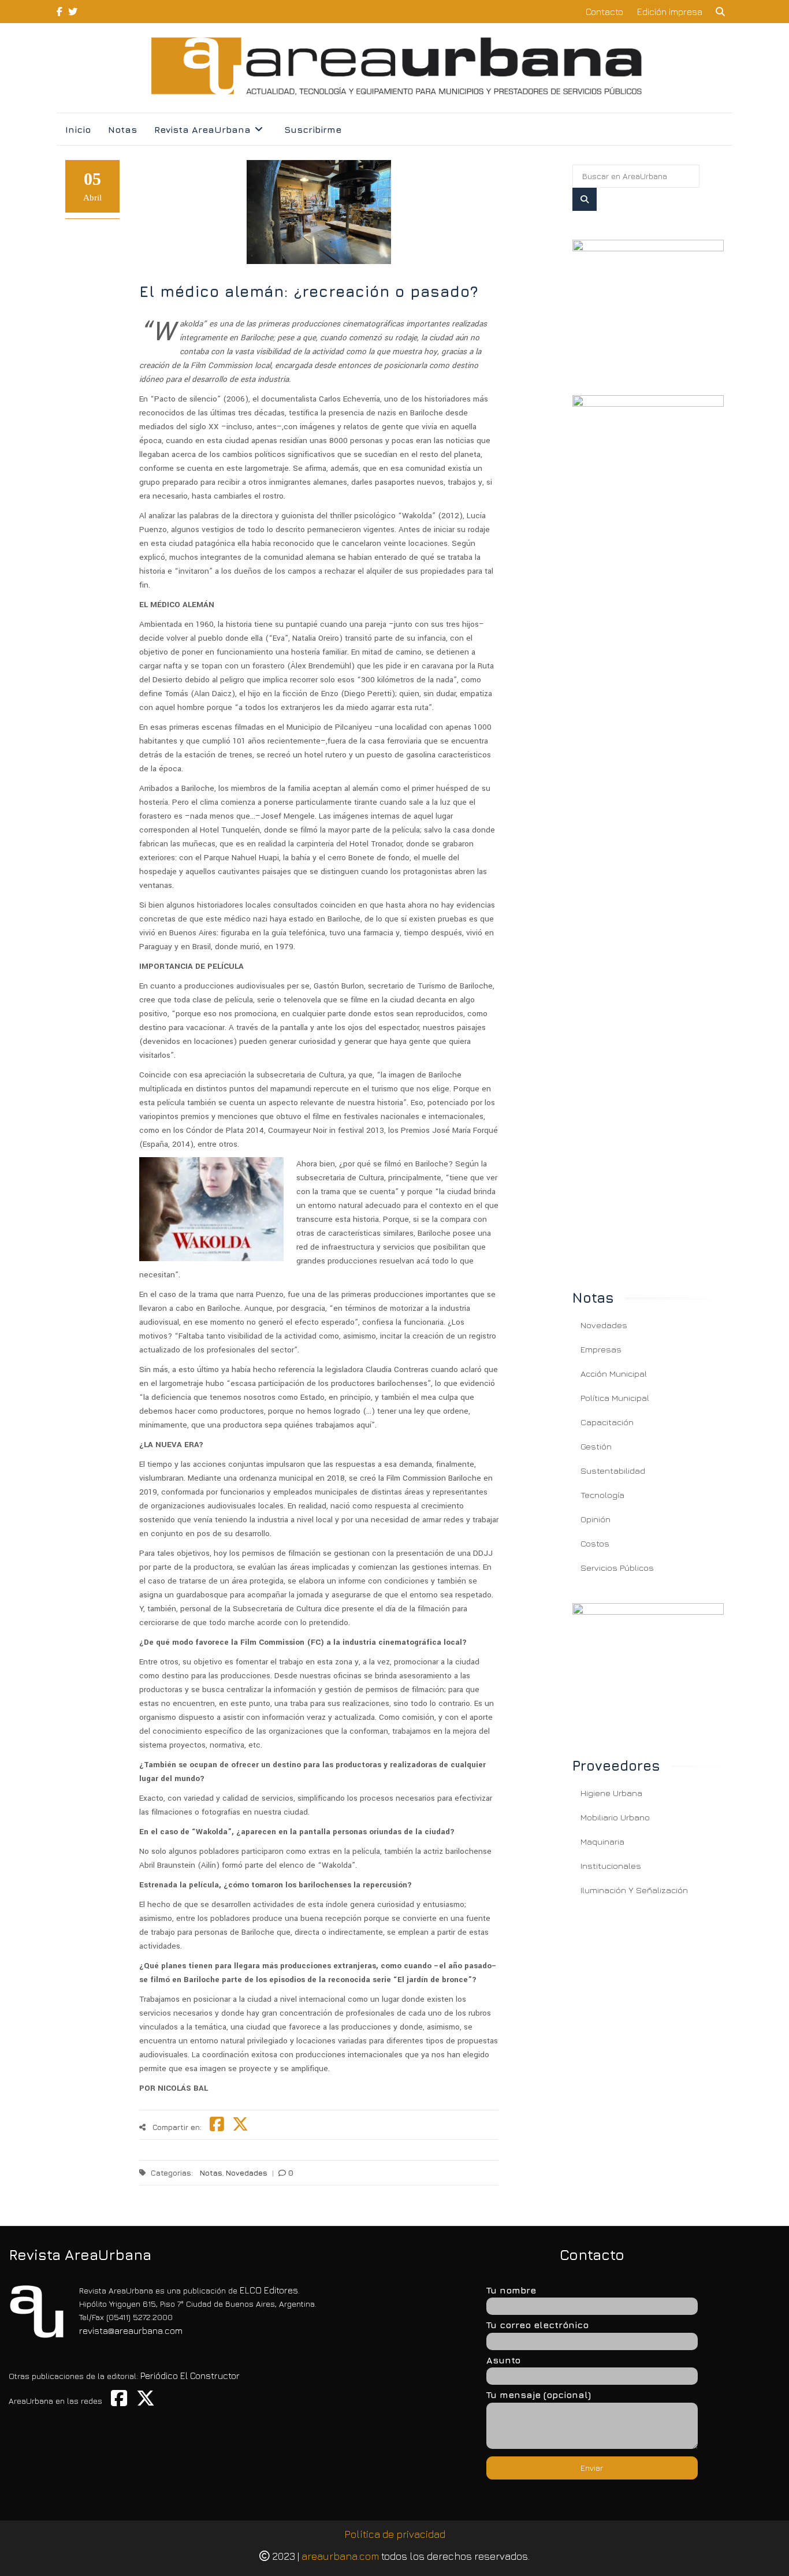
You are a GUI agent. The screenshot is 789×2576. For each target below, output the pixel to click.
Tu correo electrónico (537, 2325)
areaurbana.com (340, 2556)
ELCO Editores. (270, 2290)
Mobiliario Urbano (615, 1817)
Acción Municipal (614, 1374)
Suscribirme (313, 129)
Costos (595, 1543)
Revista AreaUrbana (202, 129)
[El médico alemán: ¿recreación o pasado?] (648, 303)
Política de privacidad (395, 2534)
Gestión (596, 1446)
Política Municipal (615, 1398)
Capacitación (607, 1422)
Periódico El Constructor (190, 2376)
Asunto (503, 2360)
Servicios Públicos (617, 1568)
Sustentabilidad (613, 1471)
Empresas (601, 1349)
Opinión (596, 1519)
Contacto (604, 12)
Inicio (78, 129)
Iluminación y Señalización (634, 1890)
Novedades (247, 2173)
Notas (122, 129)
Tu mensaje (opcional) (539, 2395)
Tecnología (602, 1495)
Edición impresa (670, 12)
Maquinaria (602, 1841)
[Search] (585, 199)
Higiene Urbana (611, 1793)
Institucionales (611, 1866)
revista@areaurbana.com (131, 2330)
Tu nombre (511, 2290)
